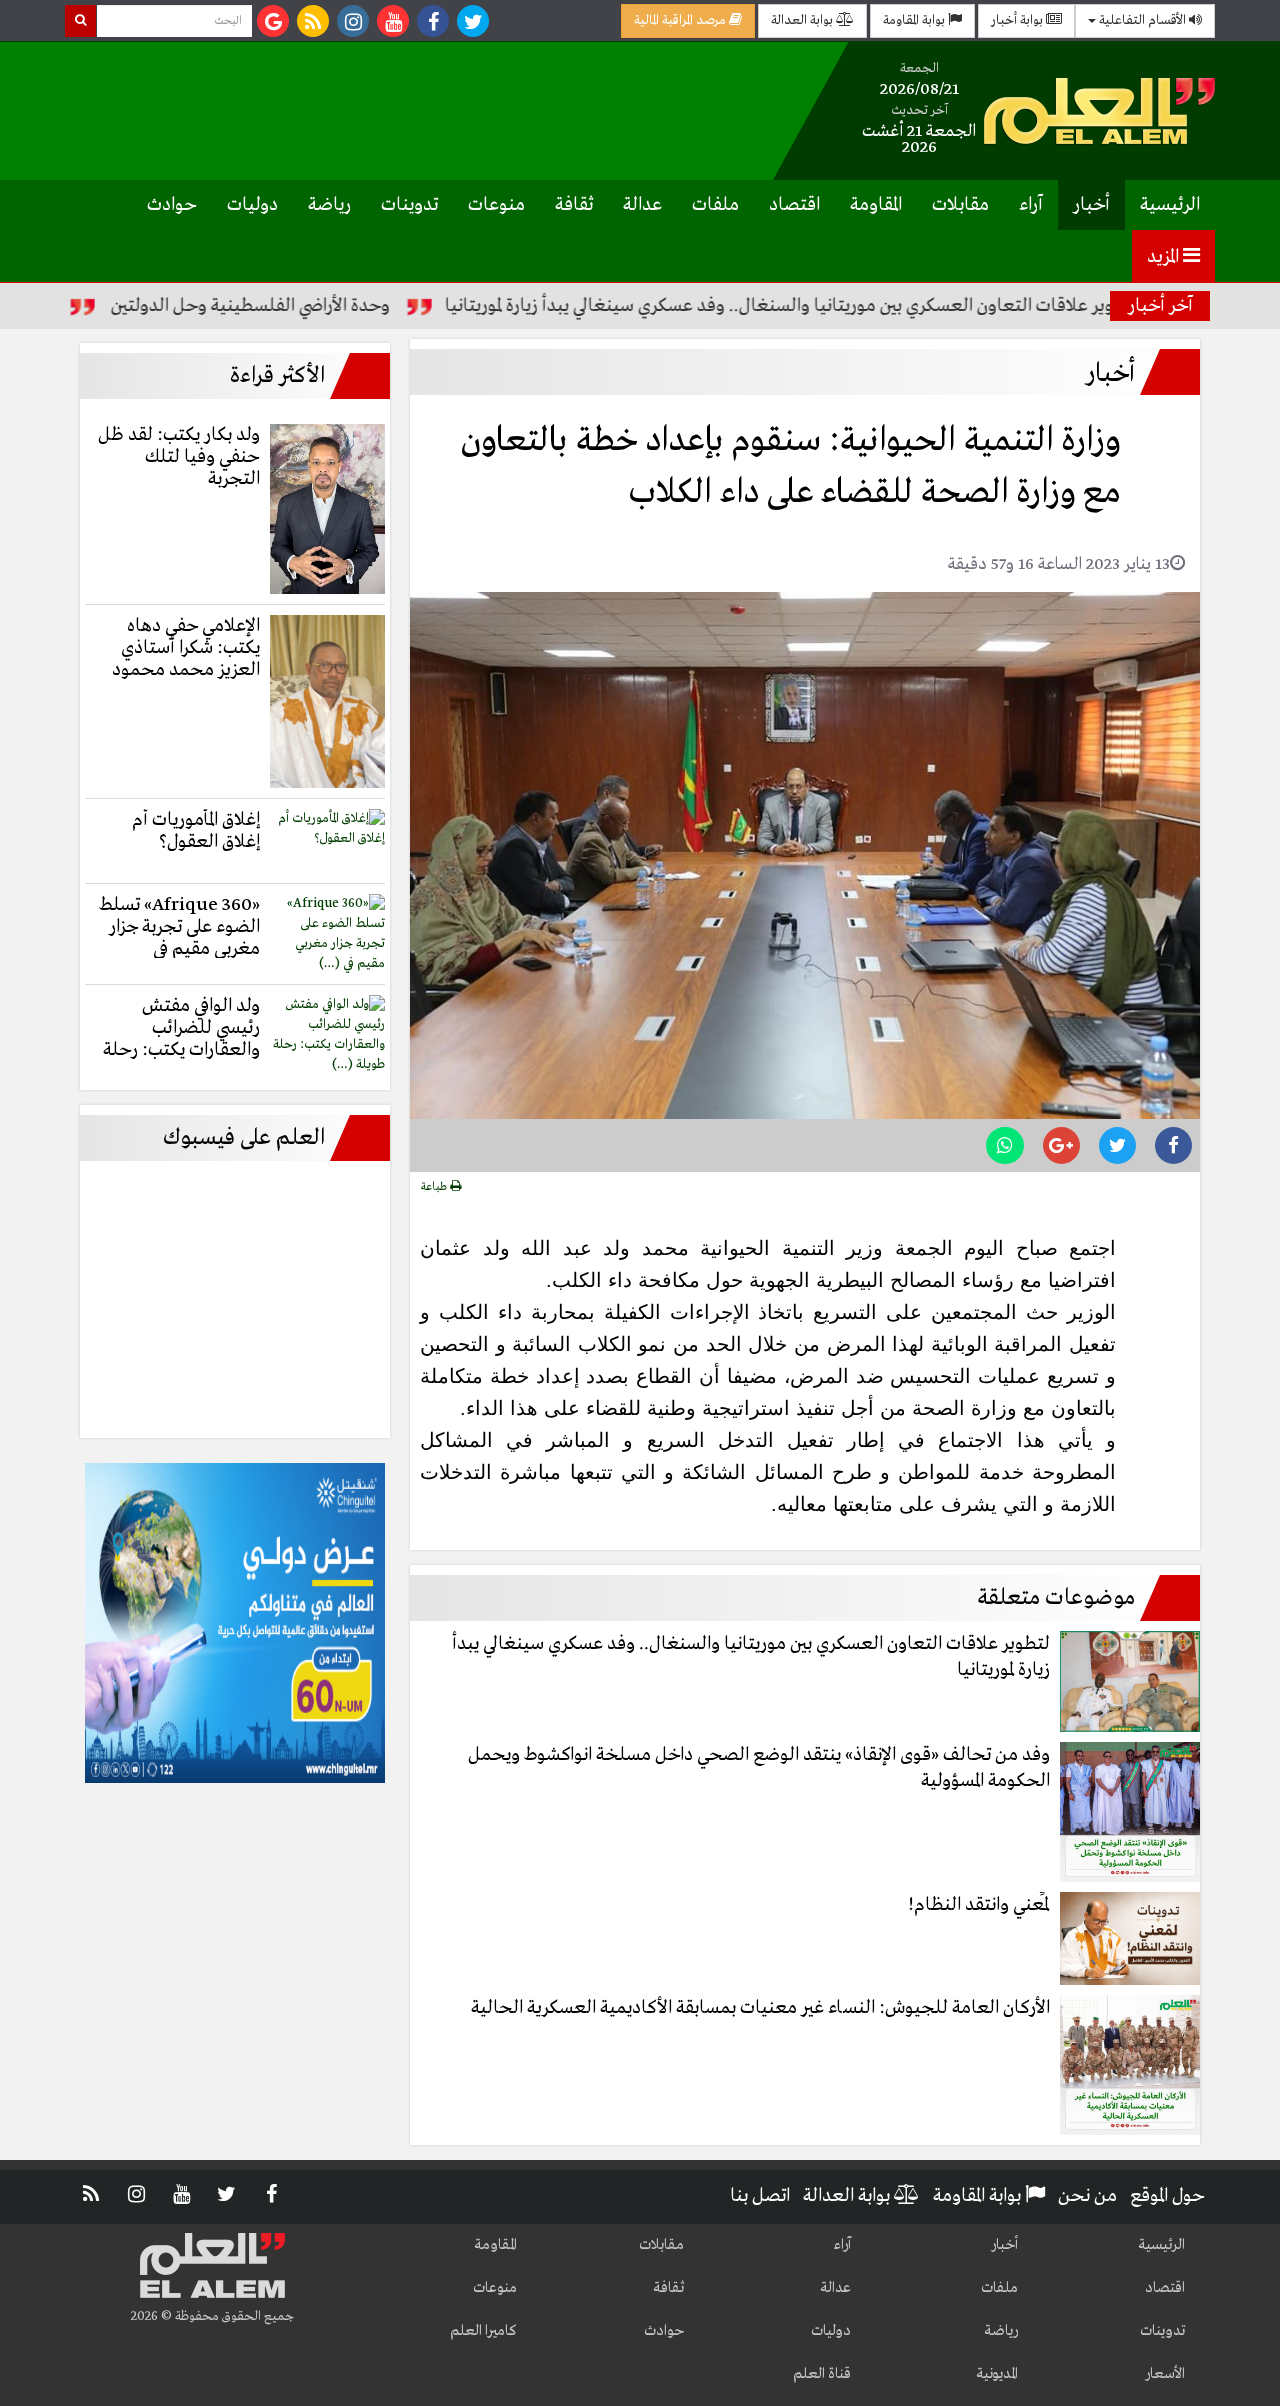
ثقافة (574, 205)
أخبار (1091, 205)
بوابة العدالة (803, 20)
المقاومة (876, 205)
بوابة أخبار (1018, 20)
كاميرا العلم (483, 2331)
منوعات (496, 205)
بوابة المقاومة (915, 20)
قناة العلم (822, 2374)
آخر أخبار (1160, 306)
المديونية (997, 2374)
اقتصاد (794, 205)
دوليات (252, 205)
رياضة (329, 205)
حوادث (172, 205)
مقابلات (960, 205)
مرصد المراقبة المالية (681, 20)
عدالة (642, 205)
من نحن (1087, 2196)
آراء (1031, 205)
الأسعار (1165, 2374)
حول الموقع (1167, 2196)
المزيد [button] (1165, 257)
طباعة (435, 1187)
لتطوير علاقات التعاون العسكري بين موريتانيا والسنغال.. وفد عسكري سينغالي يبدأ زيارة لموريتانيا (861, 306)
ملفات (715, 205)
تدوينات (409, 205)
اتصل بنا (760, 2196)
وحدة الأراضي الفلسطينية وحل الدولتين (319, 306)
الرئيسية (1170, 205)
